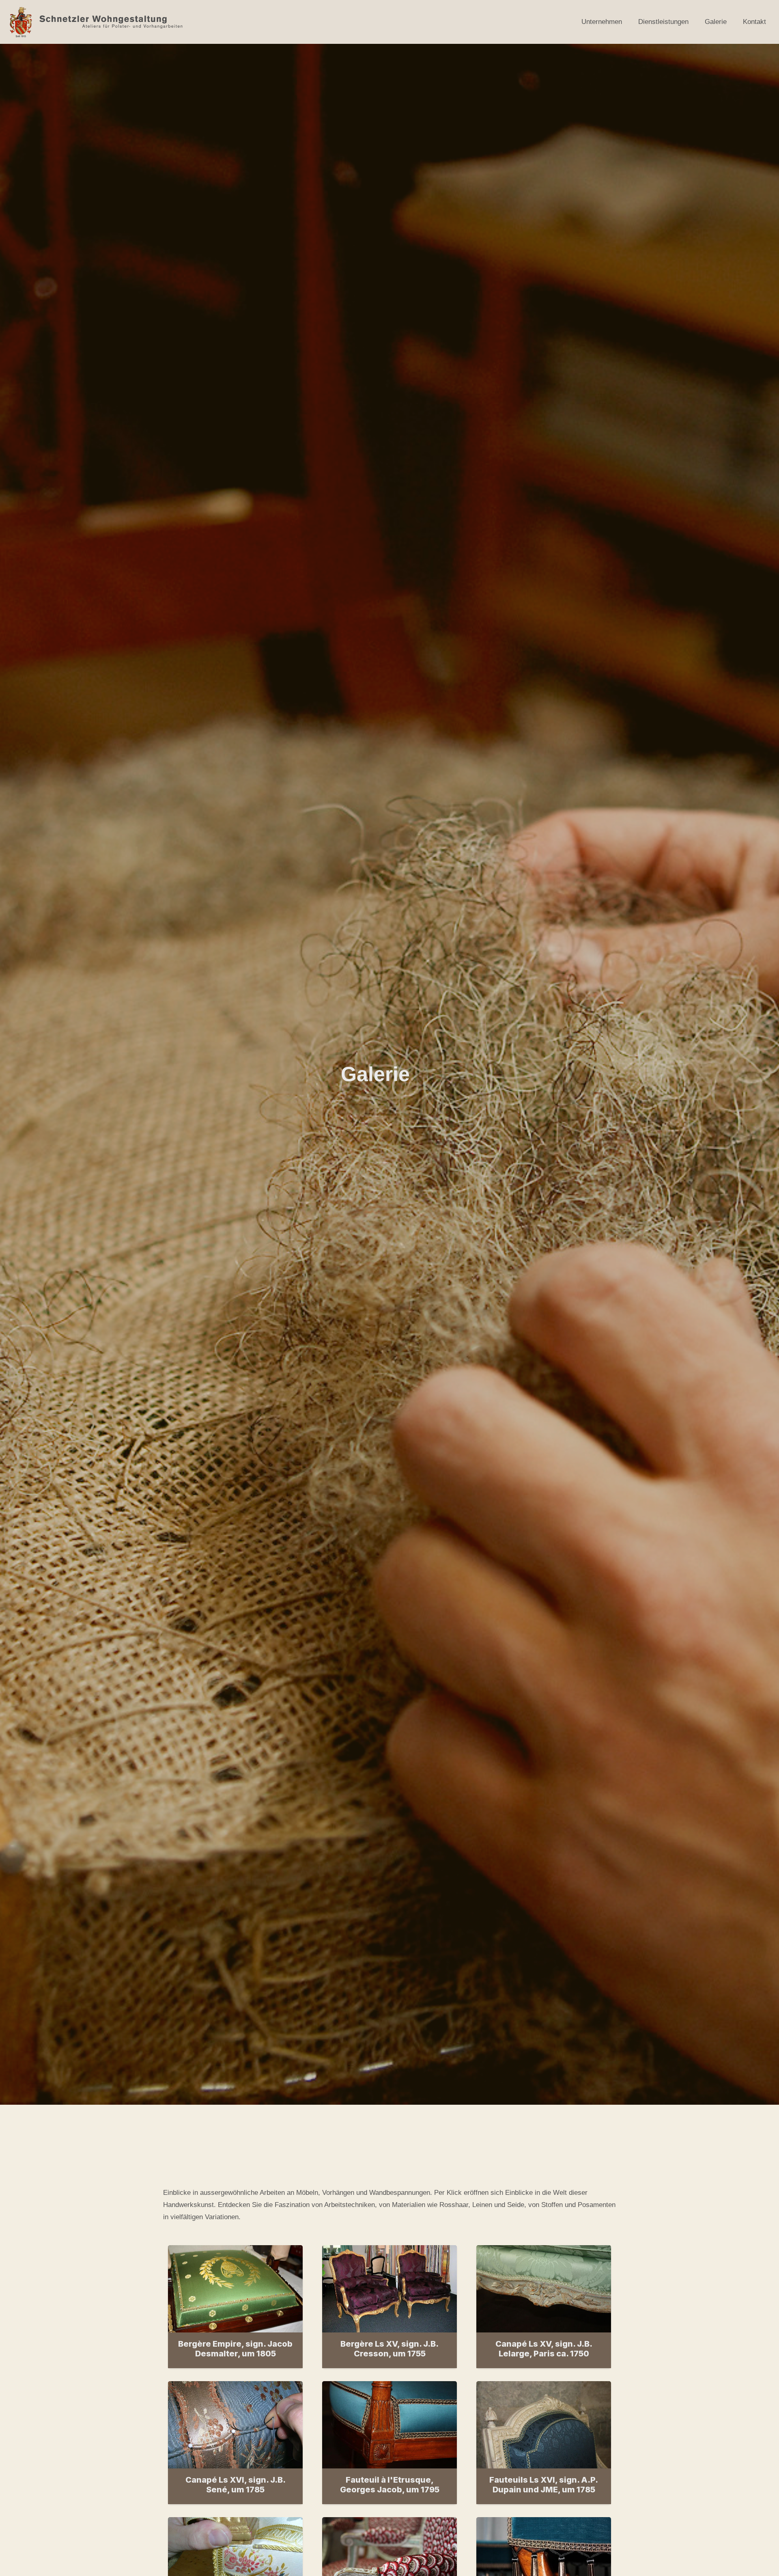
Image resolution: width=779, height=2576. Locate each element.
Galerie (716, 22)
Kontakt (754, 22)
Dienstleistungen (663, 22)
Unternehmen (602, 22)
